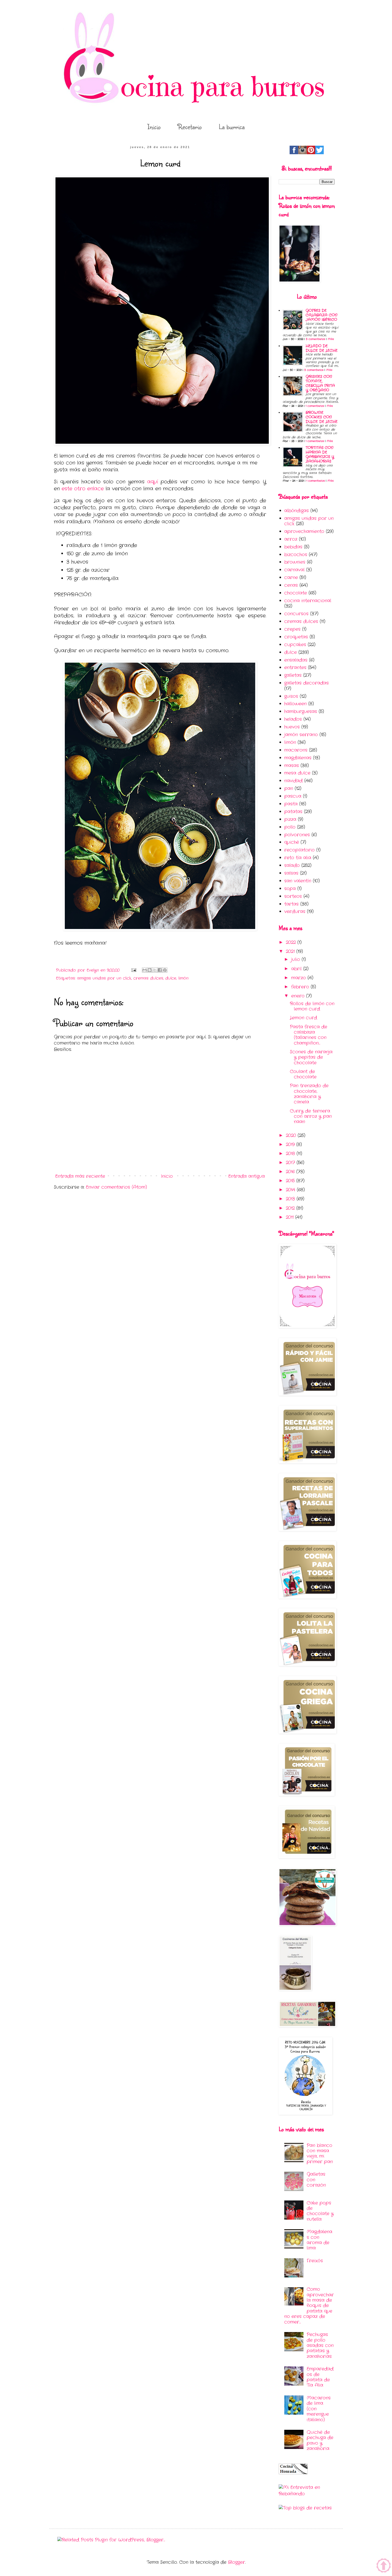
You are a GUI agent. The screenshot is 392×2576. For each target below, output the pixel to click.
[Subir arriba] (384, 2567)
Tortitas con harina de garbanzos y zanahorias (320, 454)
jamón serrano (301, 735)
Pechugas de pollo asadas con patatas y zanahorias (320, 2345)
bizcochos (296, 555)
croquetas (296, 637)
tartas (291, 904)
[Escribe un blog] (150, 970)
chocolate (296, 593)
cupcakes (295, 645)
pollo (290, 827)
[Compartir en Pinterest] (165, 970)
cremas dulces (148, 978)
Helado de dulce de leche (322, 348)
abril (297, 969)
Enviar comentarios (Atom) (116, 1187)
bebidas (293, 547)
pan (289, 788)
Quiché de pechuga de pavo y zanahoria (320, 2440)
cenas (291, 585)
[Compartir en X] (155, 970)
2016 (291, 1172)
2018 (291, 1154)
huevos (292, 727)
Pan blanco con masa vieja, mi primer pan (320, 2154)
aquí (153, 482)
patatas (293, 812)
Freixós (315, 2261)
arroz (291, 539)
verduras (295, 912)
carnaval (294, 570)
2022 (292, 942)
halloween (295, 704)
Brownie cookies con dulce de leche (322, 417)
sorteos (293, 896)
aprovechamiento (304, 531)
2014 (291, 1190)
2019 (291, 1145)
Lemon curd (303, 1018)
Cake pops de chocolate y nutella (320, 2211)
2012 (291, 1208)
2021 (291, 951)
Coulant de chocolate (303, 1074)
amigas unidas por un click (104, 978)
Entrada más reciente (80, 1176)
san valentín (298, 881)
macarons (296, 750)
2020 (292, 1136)
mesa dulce (297, 773)
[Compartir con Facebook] (160, 970)
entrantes (295, 668)
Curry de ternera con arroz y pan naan (311, 1116)
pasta (291, 804)
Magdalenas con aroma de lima (319, 2240)
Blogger (237, 2562)
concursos (296, 614)
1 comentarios (315, 406)
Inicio (154, 127)
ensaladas (296, 660)
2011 (291, 1217)
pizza (290, 819)
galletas (293, 675)
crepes (292, 629)
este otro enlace (83, 489)
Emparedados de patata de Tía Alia (320, 2377)
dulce (171, 978)
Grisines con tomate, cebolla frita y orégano (320, 383)
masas (292, 766)
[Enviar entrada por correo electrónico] (134, 970)
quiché (292, 842)
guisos (291, 696)
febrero (301, 987)
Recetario (190, 127)
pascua (293, 796)
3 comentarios (315, 339)
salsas (291, 873)
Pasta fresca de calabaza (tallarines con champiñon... (309, 1035)
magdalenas (298, 758)
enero (299, 996)
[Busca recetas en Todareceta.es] (305, 2508)
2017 (291, 1163)
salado (292, 865)
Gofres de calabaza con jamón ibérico (321, 315)
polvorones (297, 835)
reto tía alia (298, 858)
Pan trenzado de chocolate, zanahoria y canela (309, 1094)
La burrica (232, 127)
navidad (293, 781)
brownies (295, 562)
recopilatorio (299, 850)
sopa (290, 889)
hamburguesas (301, 712)
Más (331, 339)
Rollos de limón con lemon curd (312, 1006)
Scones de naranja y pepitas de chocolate (311, 1057)
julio (296, 959)
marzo (299, 978)
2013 (291, 1199)
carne (291, 578)
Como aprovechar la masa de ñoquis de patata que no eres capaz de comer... (309, 2306)
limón (183, 978)
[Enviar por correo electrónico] (145, 970)
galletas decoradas (307, 683)
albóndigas (297, 511)
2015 (291, 1181)
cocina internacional (308, 601)
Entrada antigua (247, 1176)
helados (293, 719)
